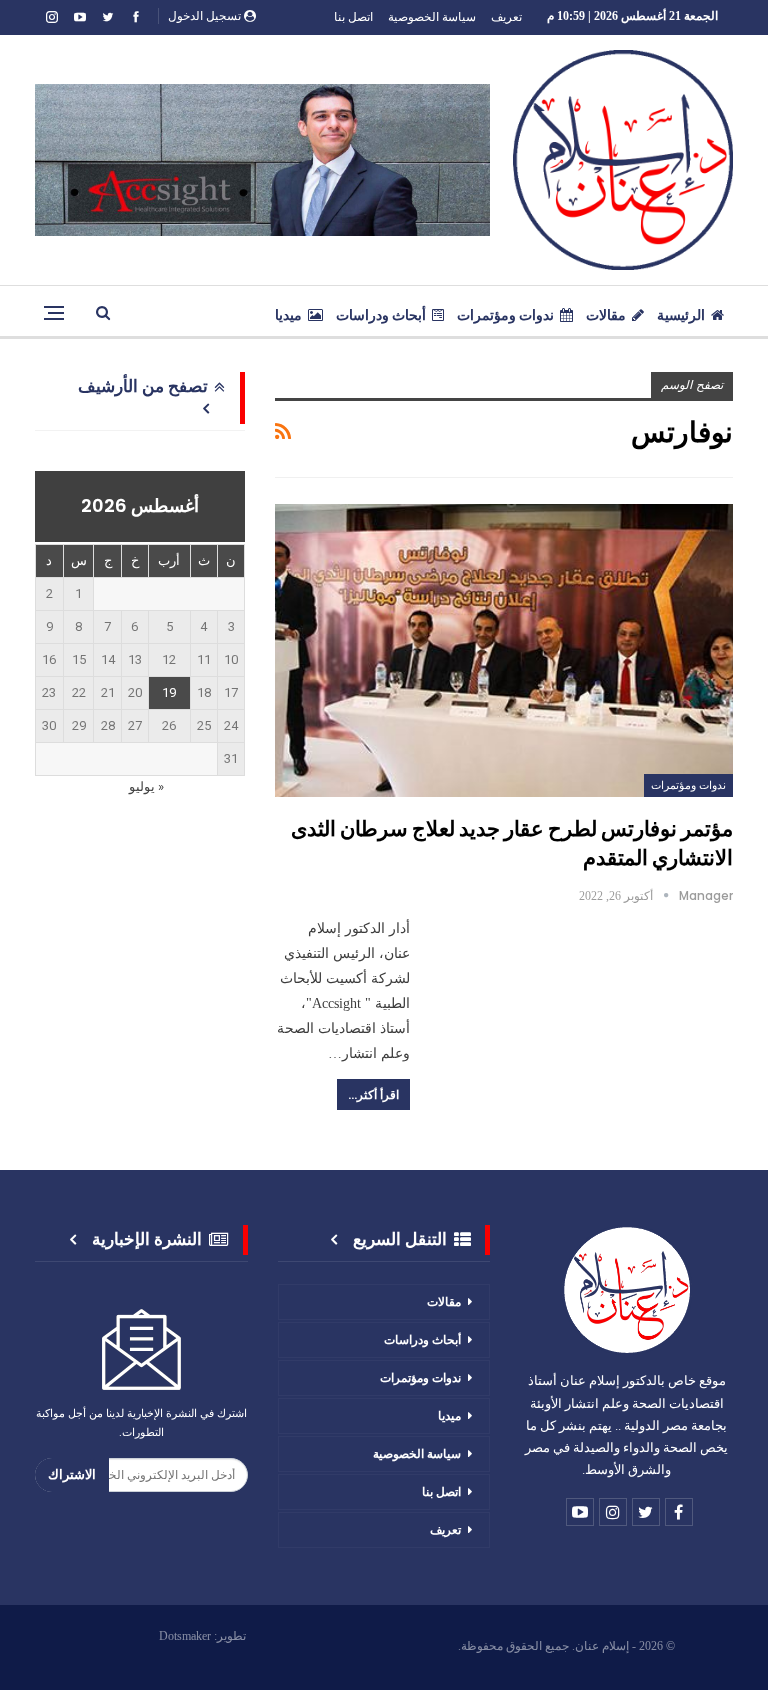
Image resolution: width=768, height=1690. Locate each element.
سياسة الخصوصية (432, 16)
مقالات (606, 315)
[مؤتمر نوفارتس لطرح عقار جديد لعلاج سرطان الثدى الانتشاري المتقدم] (504, 650)
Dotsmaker (185, 1636)
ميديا (288, 315)
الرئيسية (681, 315)
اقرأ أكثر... (373, 1094)
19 (169, 692)
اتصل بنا (353, 16)
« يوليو (146, 786)
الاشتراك (72, 1474)
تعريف (506, 16)
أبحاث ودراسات (381, 315)
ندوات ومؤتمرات (505, 315)
